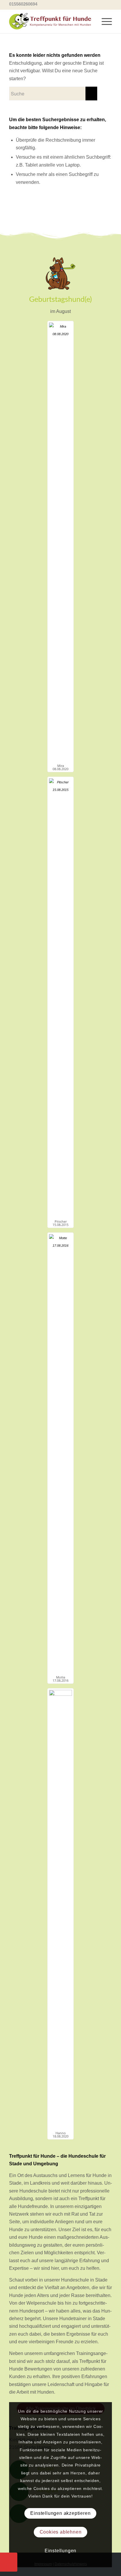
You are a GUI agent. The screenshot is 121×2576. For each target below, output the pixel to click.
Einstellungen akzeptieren (60, 2513)
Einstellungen (60, 2551)
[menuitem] (104, 20)
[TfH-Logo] (50, 21)
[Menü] (104, 20)
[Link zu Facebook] (99, 4)
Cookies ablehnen (61, 2532)
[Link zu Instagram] (90, 4)
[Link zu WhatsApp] (107, 4)
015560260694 (23, 4)
